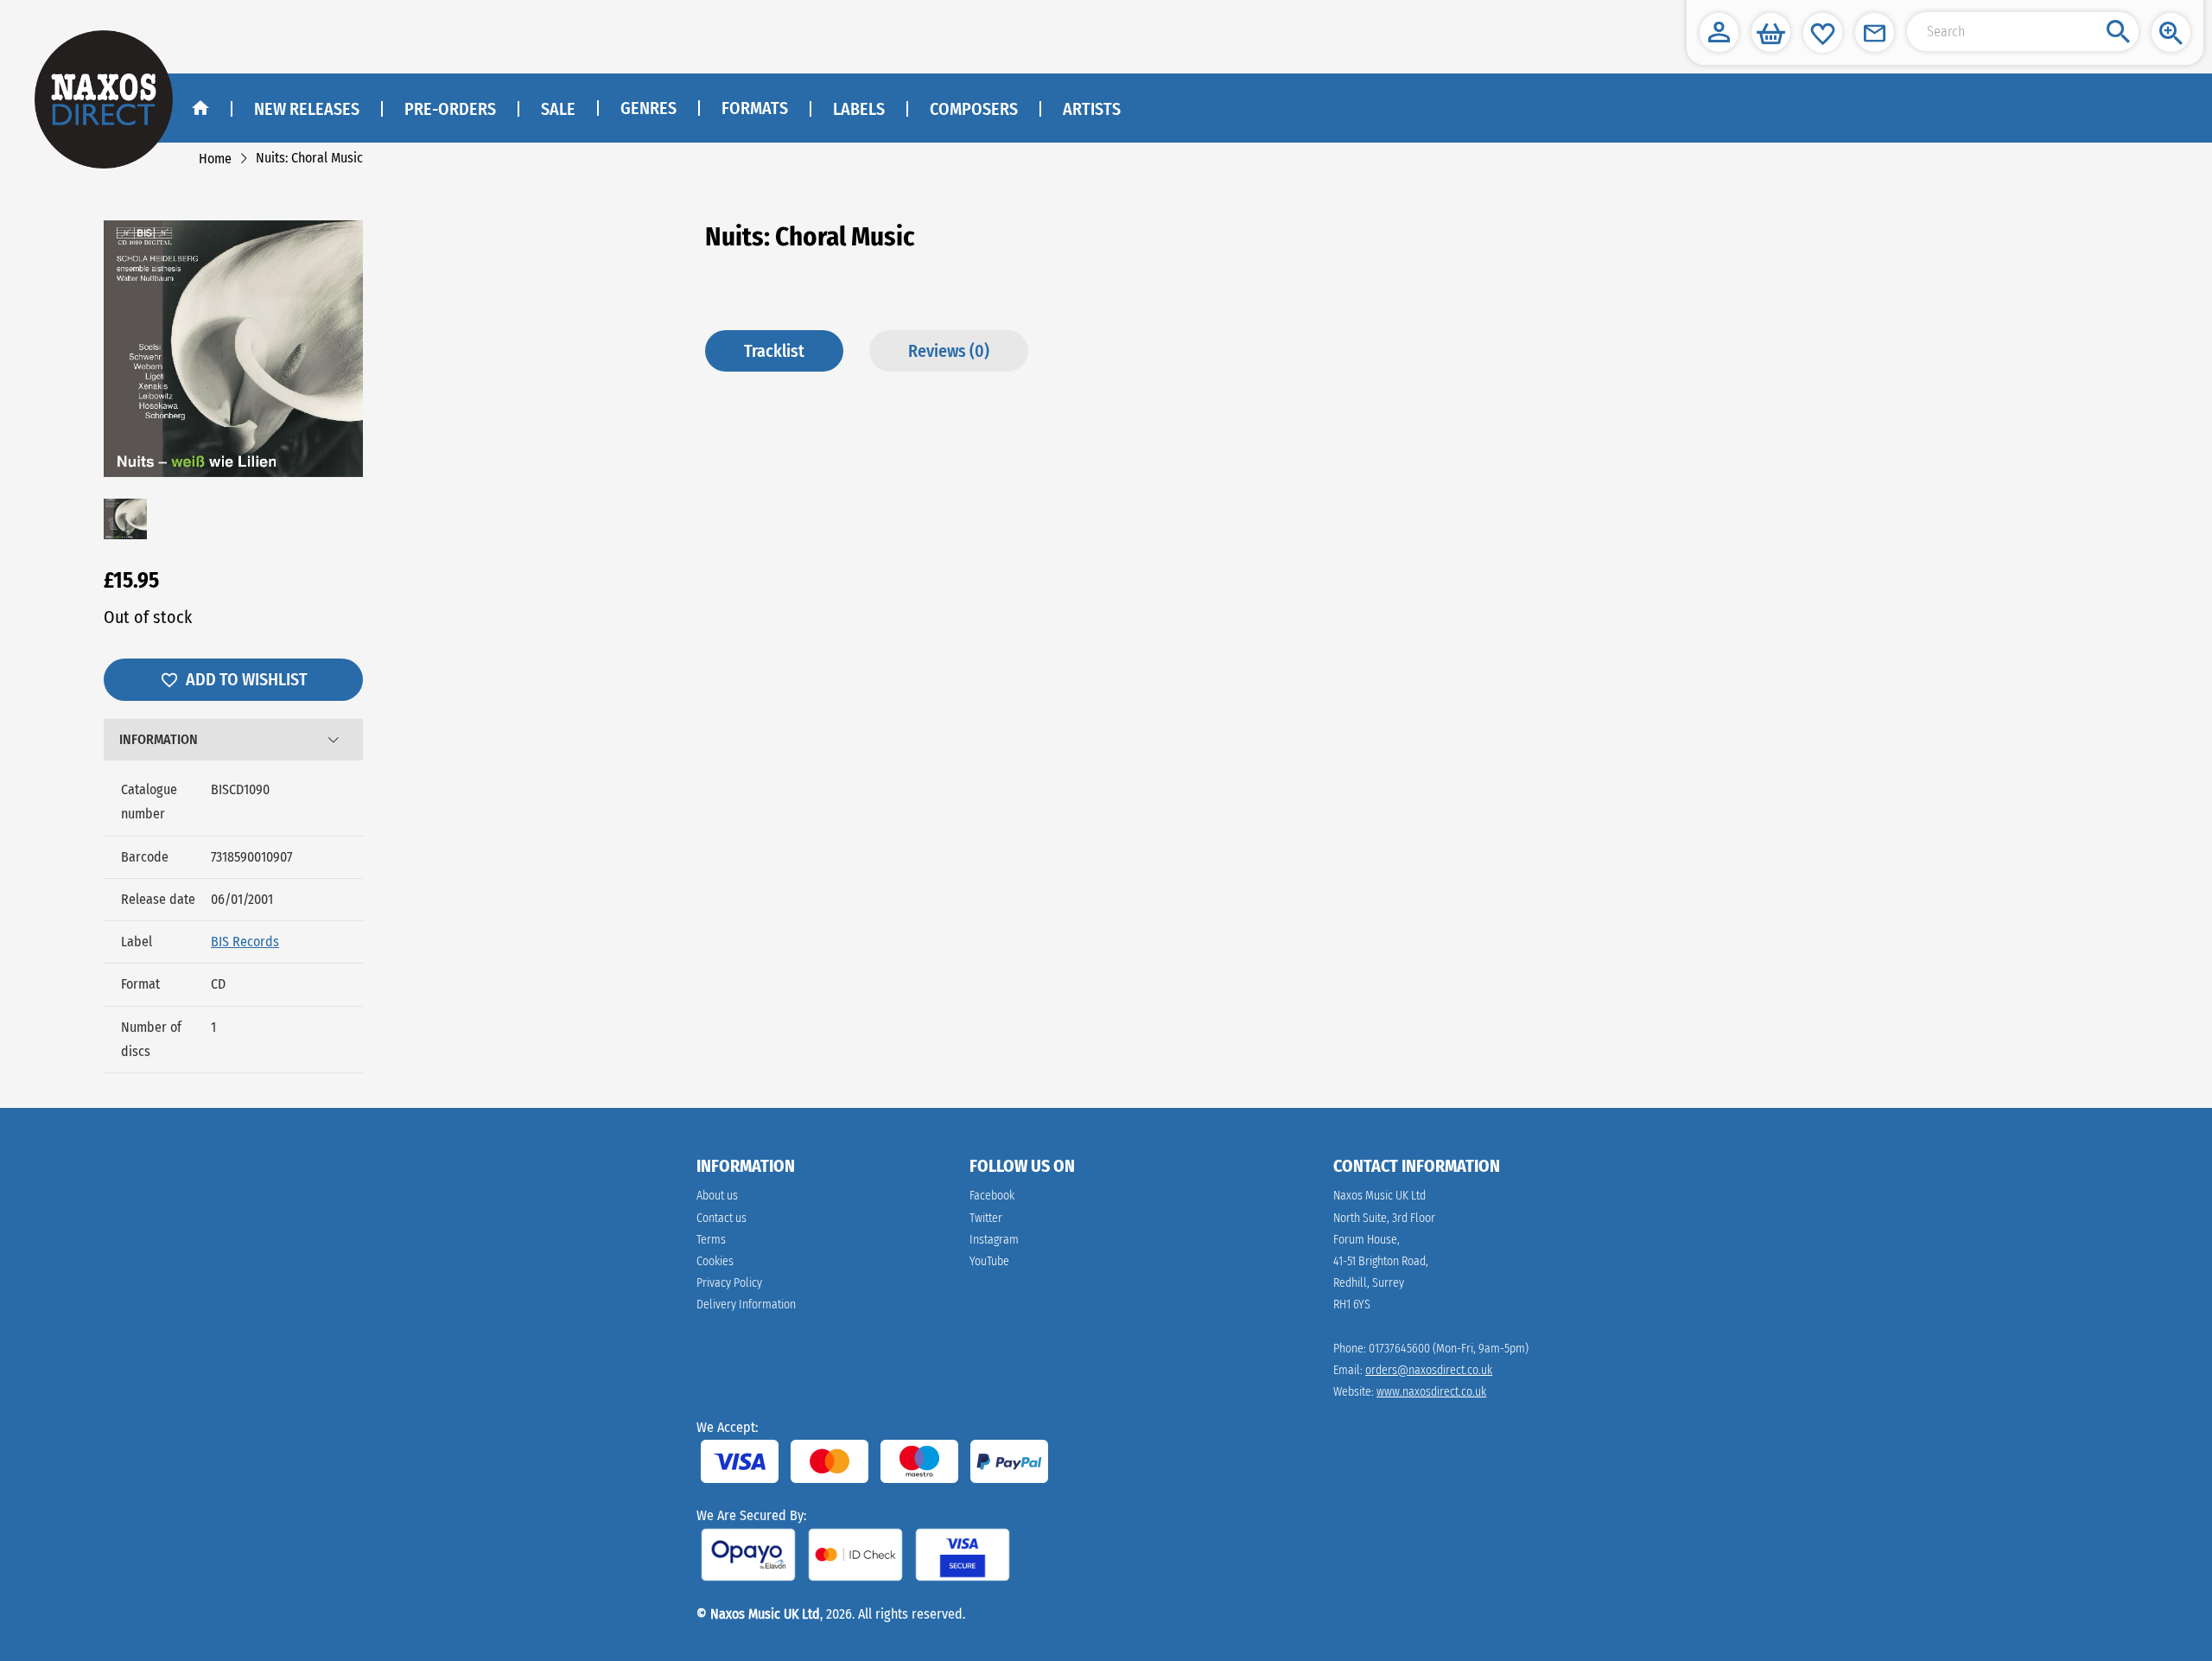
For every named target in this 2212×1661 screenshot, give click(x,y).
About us (717, 1196)
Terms (711, 1240)
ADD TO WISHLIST (247, 679)
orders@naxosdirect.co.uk (1429, 1370)
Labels (859, 109)
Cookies (715, 1261)
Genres (648, 108)
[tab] (233, 740)
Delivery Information (746, 1305)
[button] (1719, 32)
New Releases (307, 109)
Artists (1092, 109)
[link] (215, 159)
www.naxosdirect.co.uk (1431, 1392)
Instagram (994, 1240)
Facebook (992, 1196)
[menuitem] (648, 109)
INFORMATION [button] (159, 739)
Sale (558, 109)
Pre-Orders (450, 109)
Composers (974, 109)
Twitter (986, 1218)
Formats (755, 108)
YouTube (989, 1261)
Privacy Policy (729, 1283)
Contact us (721, 1218)
